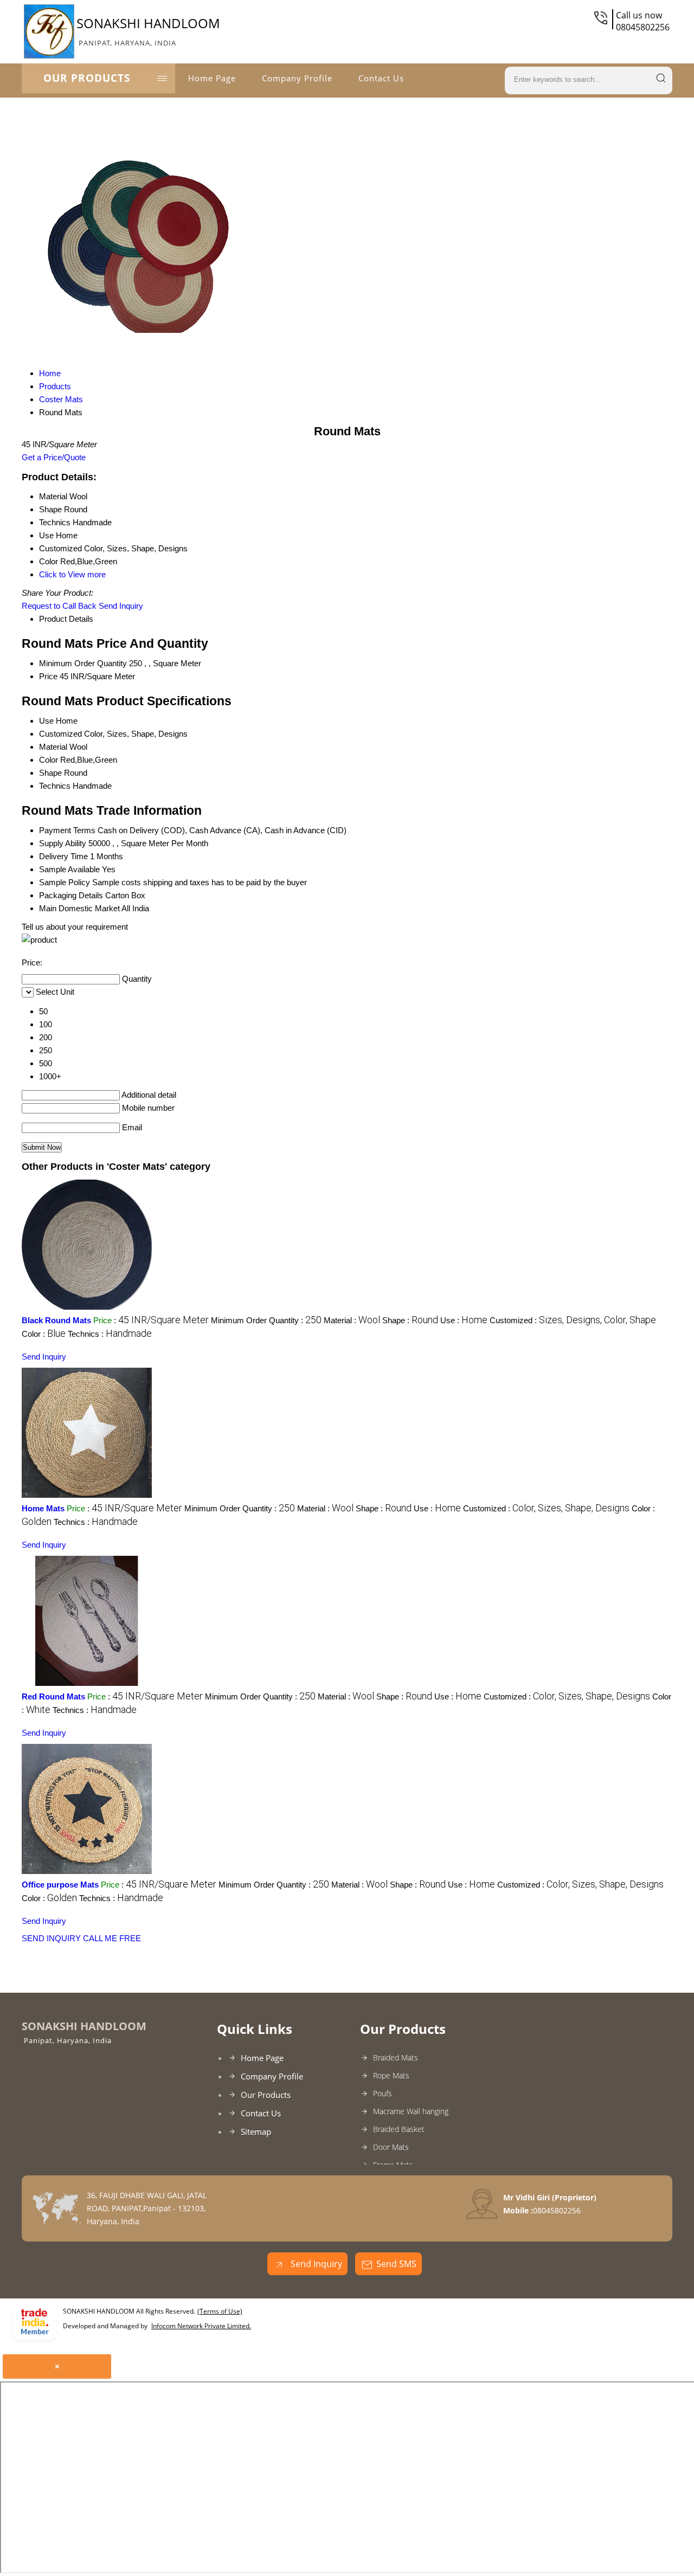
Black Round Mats (56, 1320)
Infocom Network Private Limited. (201, 2326)
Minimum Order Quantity (83, 663)
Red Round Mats (53, 1696)
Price (48, 676)
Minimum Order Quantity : (266, 1320)
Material (53, 747)
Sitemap (256, 2131)
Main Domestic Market (79, 908)
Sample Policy (65, 882)
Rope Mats (391, 2075)
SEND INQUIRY (51, 1938)
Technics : (110, 1334)
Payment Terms (67, 830)
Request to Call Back (59, 606)
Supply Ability (63, 843)
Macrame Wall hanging (411, 2111)
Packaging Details (71, 895)
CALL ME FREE (112, 1938)
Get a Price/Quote (54, 457)
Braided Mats (396, 2057)
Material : (352, 1320)
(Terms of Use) (220, 2311)
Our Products (87, 78)
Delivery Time (63, 856)
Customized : (573, 1320)
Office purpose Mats (60, 1885)
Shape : (410, 1320)
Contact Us (381, 78)
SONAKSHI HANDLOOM (148, 31)
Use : (464, 1320)
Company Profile (297, 78)
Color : (44, 1334)
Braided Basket (399, 2129)
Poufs (383, 2093)
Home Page (212, 78)
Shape (50, 773)
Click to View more (72, 574)
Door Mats (391, 2147)
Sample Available (69, 869)
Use (46, 721)
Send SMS (396, 2264)
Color (49, 760)
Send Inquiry (121, 606)
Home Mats (43, 1508)
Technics (55, 786)
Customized (60, 734)
